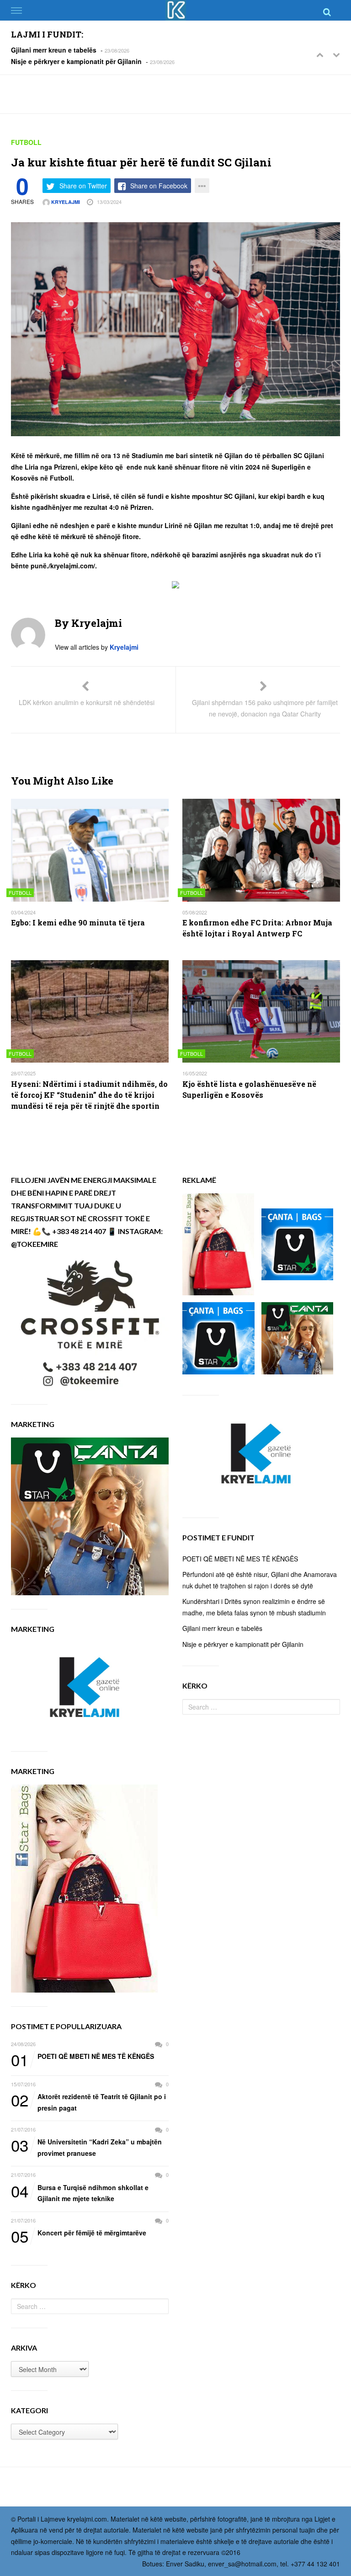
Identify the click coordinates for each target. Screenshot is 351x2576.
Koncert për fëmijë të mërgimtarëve (79, 2233)
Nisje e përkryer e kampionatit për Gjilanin (76, 61)
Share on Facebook (159, 186)
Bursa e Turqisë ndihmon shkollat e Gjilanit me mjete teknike (80, 2193)
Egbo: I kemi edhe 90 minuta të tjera (78, 922)
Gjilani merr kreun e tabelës (54, 50)
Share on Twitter (83, 186)
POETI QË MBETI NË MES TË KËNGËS (82, 2057)
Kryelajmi (65, 202)
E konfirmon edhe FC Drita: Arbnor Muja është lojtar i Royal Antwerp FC (257, 928)
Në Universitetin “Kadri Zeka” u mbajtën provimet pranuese (86, 2147)
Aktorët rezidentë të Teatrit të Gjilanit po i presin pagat (88, 2102)
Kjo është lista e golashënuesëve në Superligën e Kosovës (249, 1089)
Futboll (26, 142)
